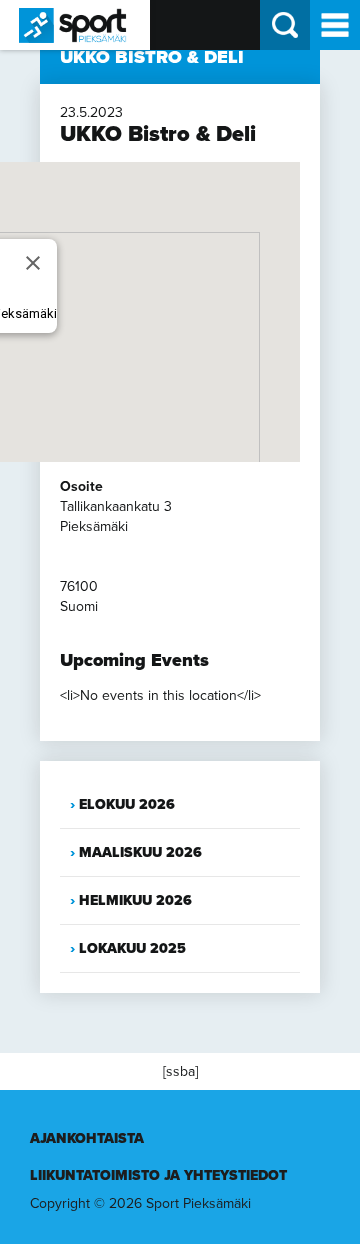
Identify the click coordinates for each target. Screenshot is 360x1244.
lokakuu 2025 (132, 948)
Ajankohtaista (87, 1138)
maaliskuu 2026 (140, 852)
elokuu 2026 (127, 804)
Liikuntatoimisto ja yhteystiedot (158, 1175)
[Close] (33, 263)
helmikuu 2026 (135, 900)
